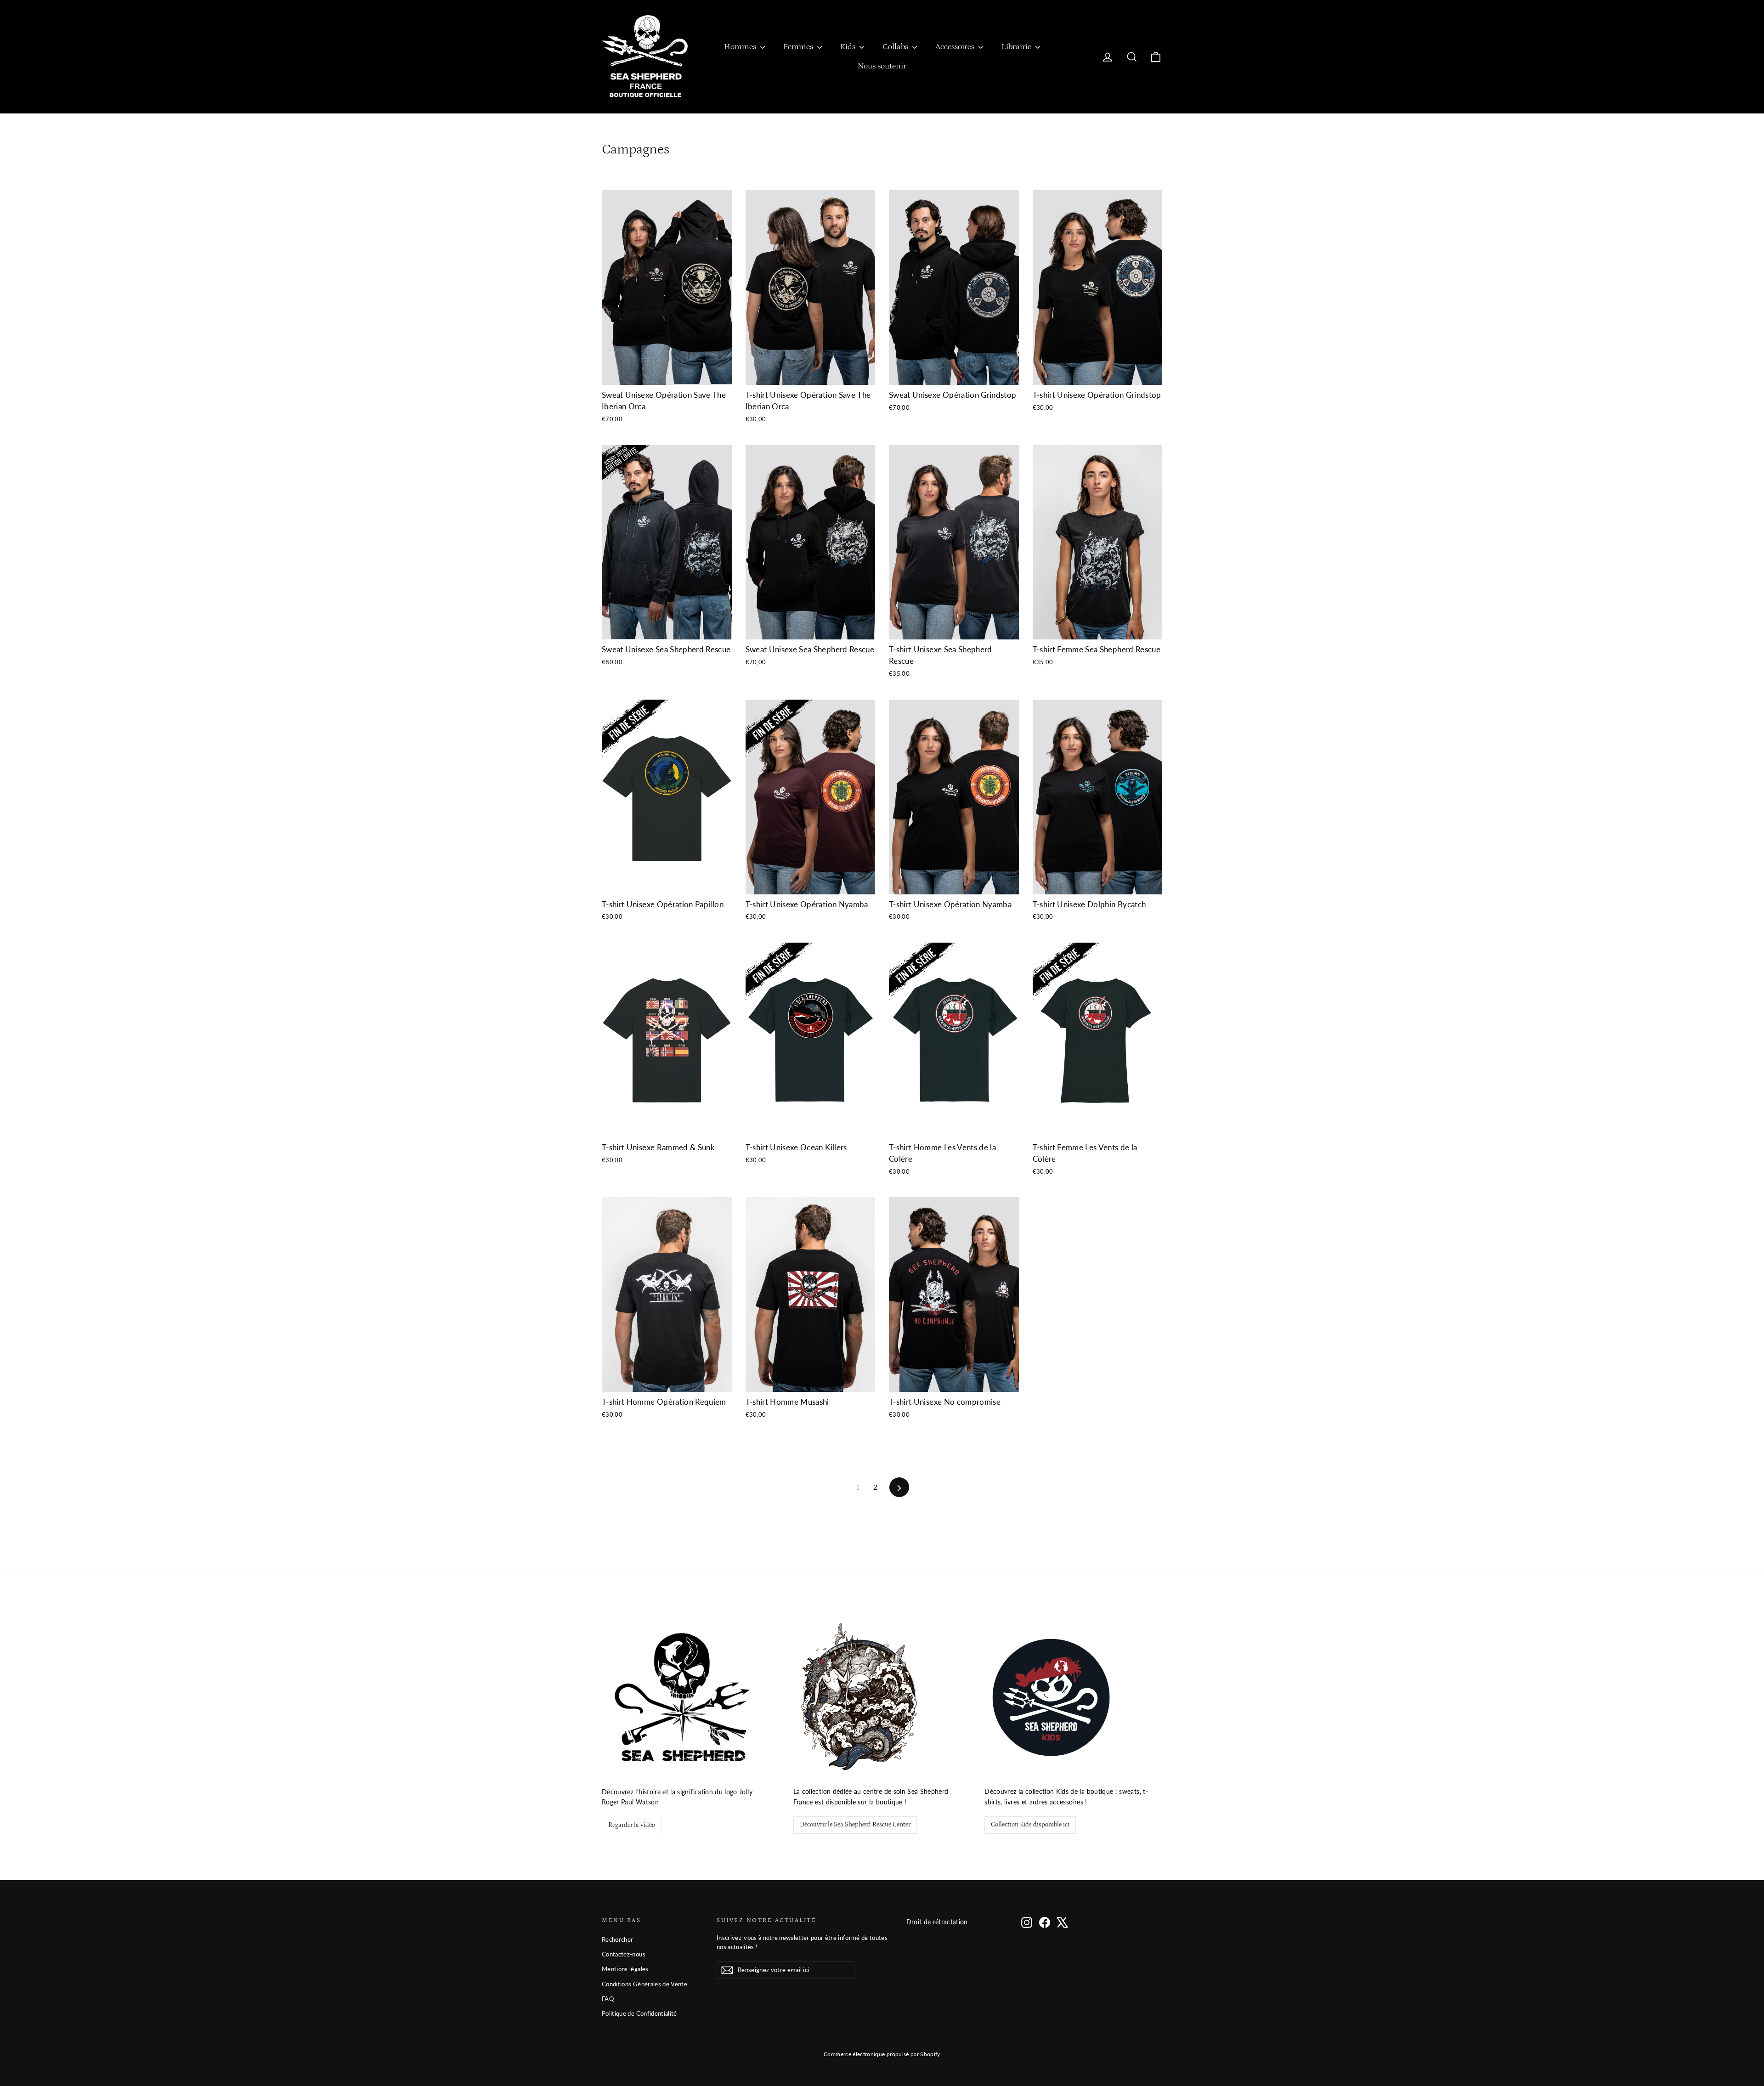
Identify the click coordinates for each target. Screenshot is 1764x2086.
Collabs (896, 47)
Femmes (799, 47)
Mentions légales (625, 1969)
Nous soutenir (882, 66)
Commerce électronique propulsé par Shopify (882, 2054)
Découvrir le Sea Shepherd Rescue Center (855, 1825)
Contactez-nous (624, 1954)
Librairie (1017, 47)
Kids (849, 47)
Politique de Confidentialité (639, 2013)
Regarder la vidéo (632, 1825)
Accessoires (956, 47)
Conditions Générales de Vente (645, 1984)
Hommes (741, 47)
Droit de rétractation (937, 1922)
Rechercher (618, 1939)
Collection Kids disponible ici (1030, 1825)
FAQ (608, 1999)
